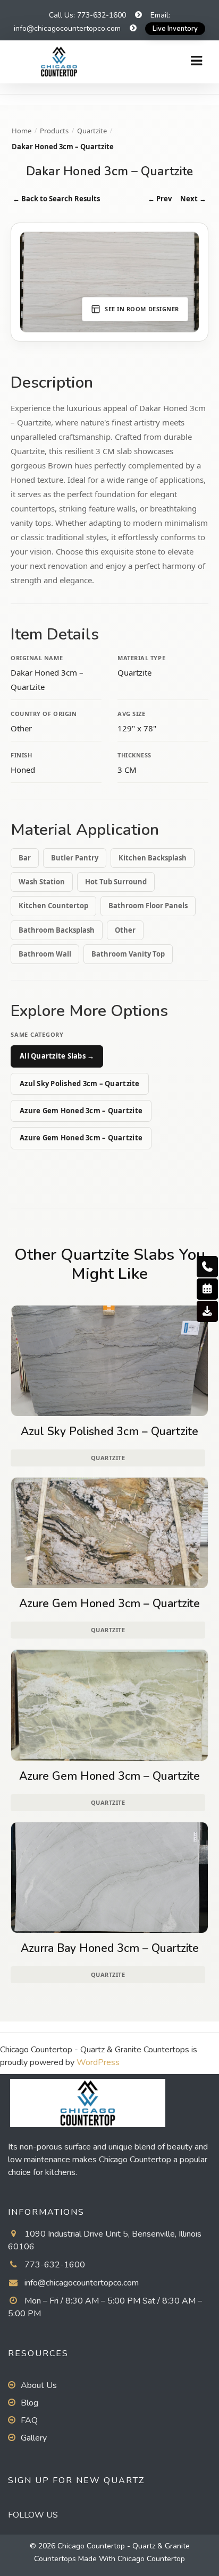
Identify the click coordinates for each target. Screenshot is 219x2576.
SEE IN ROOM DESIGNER (142, 309)
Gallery (34, 2438)
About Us (39, 2385)
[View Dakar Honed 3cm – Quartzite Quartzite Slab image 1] (109, 282)
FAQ (29, 2420)
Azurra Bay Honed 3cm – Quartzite (110, 1948)
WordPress (98, 2062)
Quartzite (92, 131)
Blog (30, 2403)
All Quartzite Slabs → (57, 1056)
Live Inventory (175, 29)
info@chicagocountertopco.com (82, 2283)
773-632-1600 (55, 2265)
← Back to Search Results (56, 199)
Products (54, 131)
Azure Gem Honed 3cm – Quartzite (81, 1111)
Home (22, 131)
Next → (193, 199)
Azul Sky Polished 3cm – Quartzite (80, 1084)
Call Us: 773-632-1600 (87, 15)
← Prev (160, 199)
